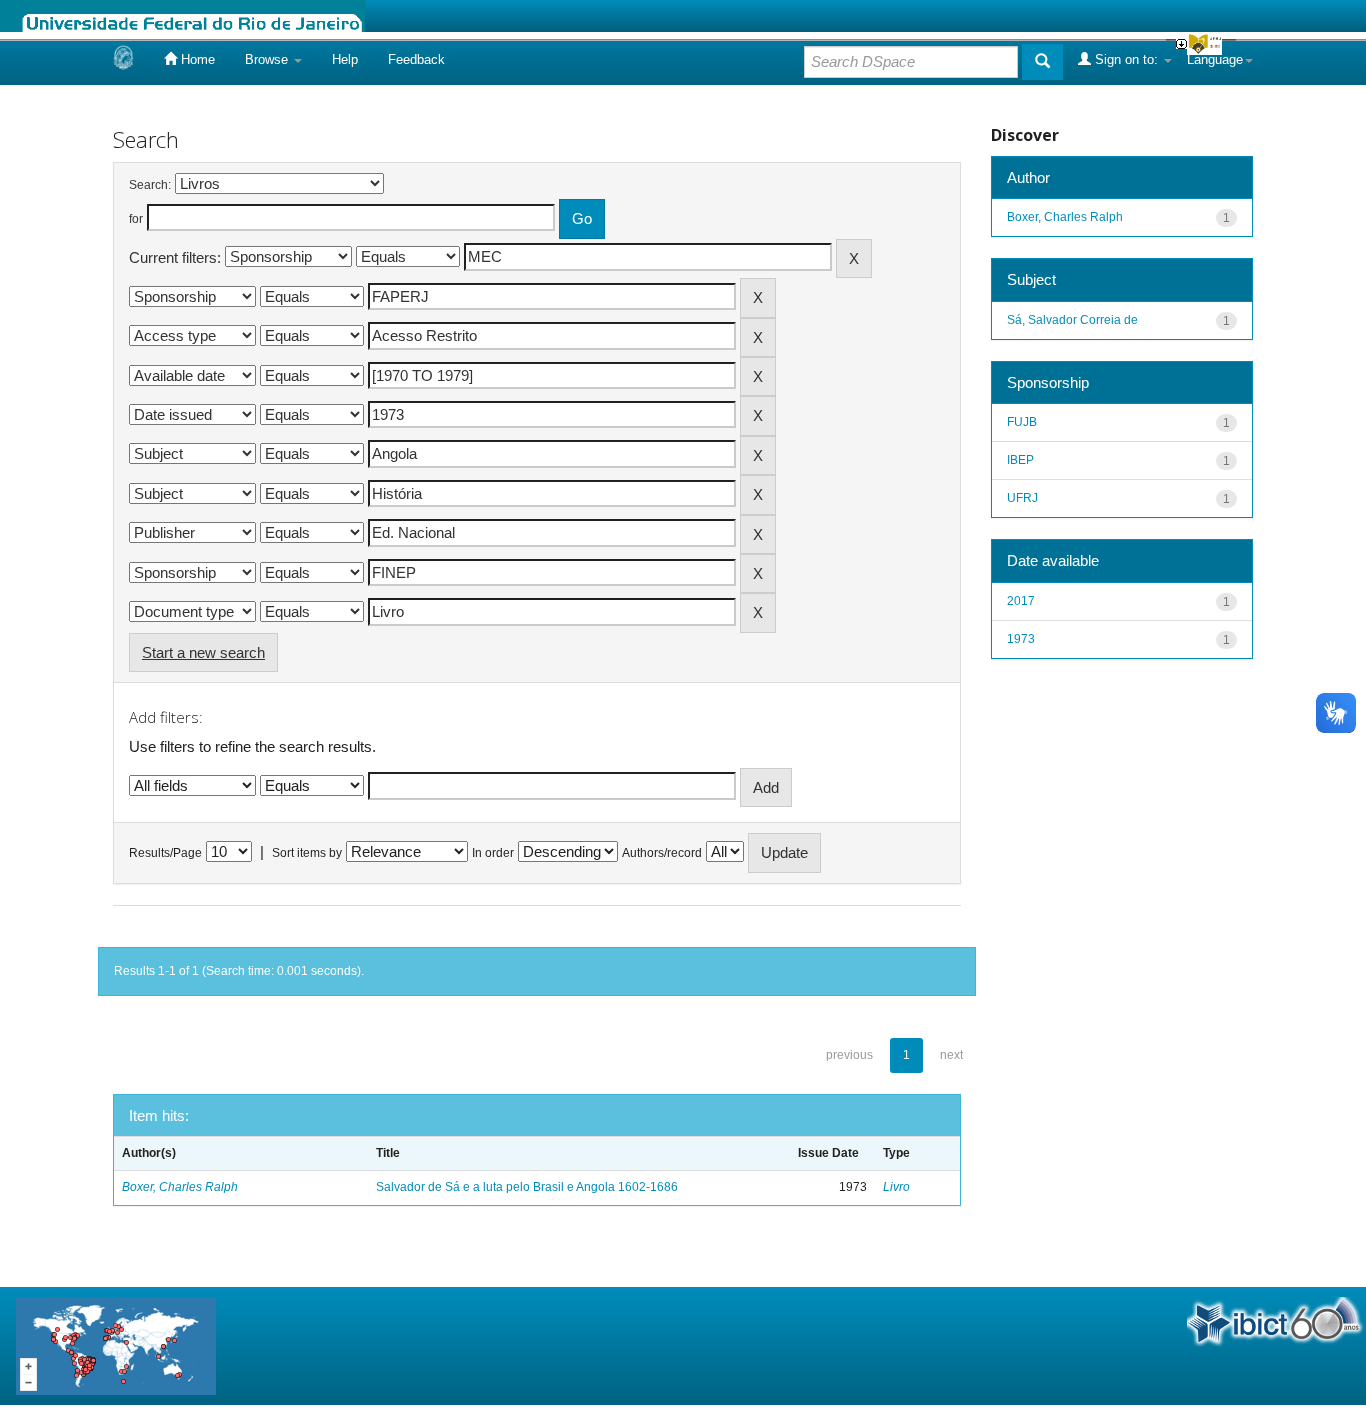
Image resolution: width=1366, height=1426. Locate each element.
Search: (150, 185)
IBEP (1020, 460)
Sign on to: (1126, 59)
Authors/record (662, 853)
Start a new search (203, 652)
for (136, 219)
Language (1215, 59)
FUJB (1022, 422)
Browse (268, 59)
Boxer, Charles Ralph (180, 1187)
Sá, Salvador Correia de (1072, 320)
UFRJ (1022, 498)
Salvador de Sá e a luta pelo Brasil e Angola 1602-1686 (527, 1187)
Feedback (416, 59)
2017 (1021, 601)
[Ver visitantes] (116, 1344)
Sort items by (307, 853)
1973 (1021, 639)
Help (345, 59)
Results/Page (165, 853)
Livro (896, 1187)
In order (493, 853)
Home (196, 59)
